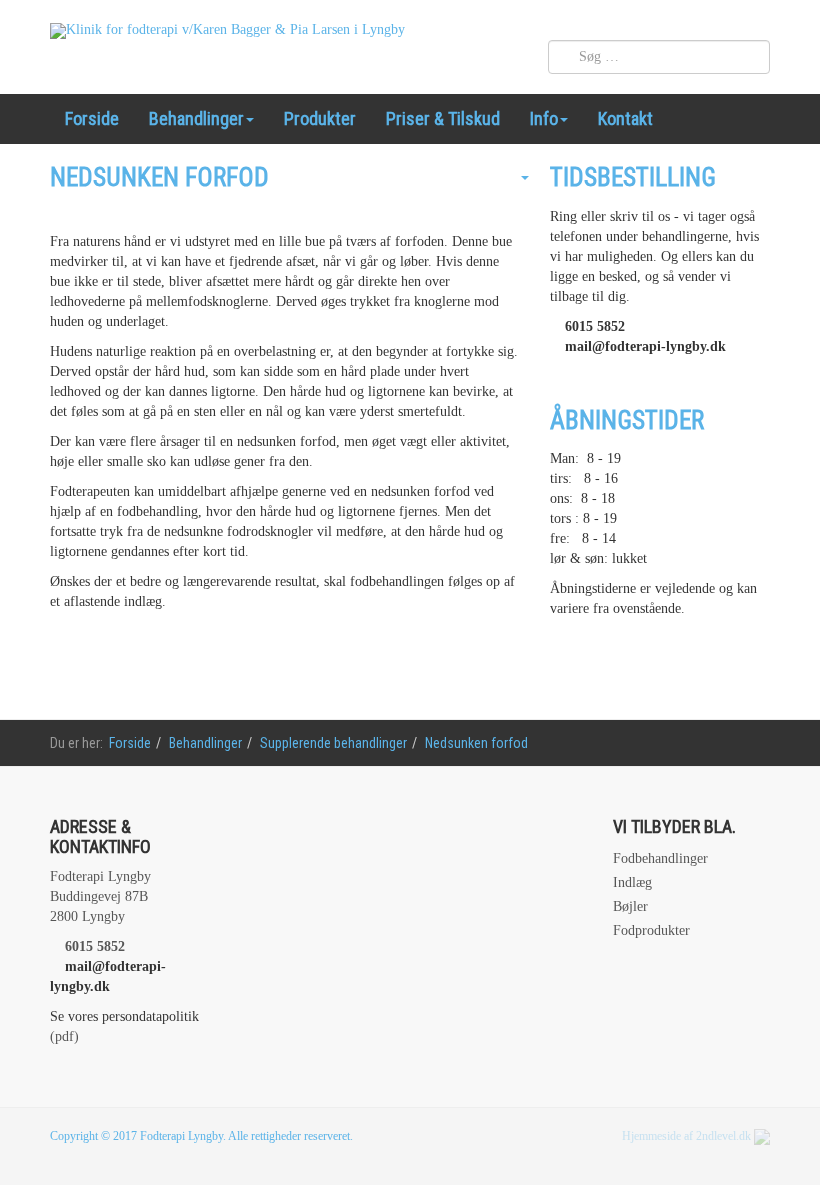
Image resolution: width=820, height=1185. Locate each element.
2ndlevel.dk (723, 1136)
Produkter (320, 118)
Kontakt (625, 118)
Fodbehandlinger (660, 858)
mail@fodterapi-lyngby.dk (645, 346)
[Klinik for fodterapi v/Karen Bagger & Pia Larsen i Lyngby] (227, 31)
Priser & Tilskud (443, 118)
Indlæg (632, 882)
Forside (92, 118)
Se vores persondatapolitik (124, 1016)
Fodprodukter (651, 930)
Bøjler (630, 906)
